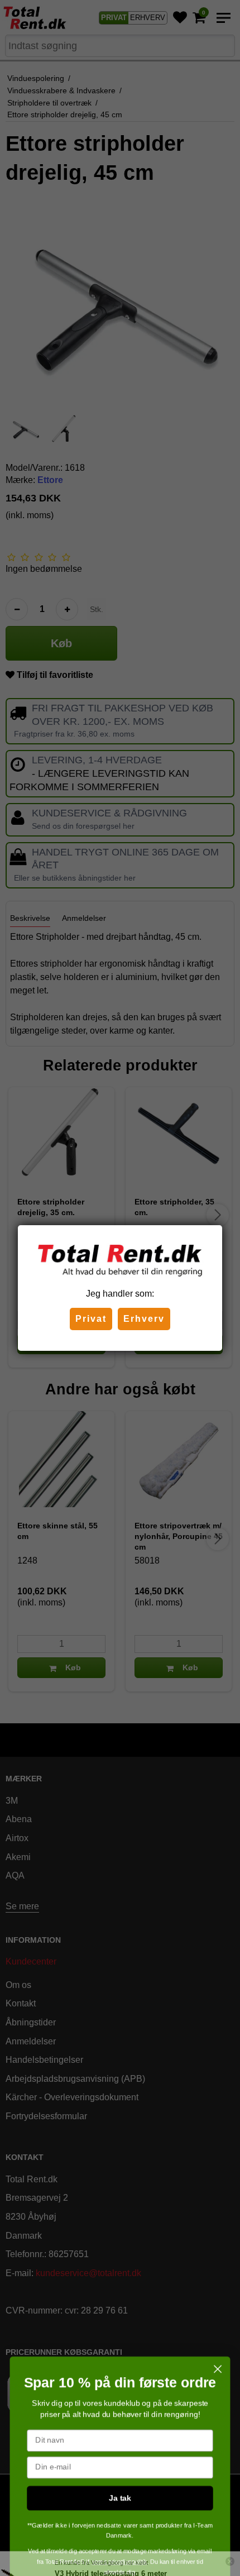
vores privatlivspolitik (120, 2535)
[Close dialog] (218, 2343)
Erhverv (144, 1319)
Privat (91, 1319)
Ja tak (120, 2471)
